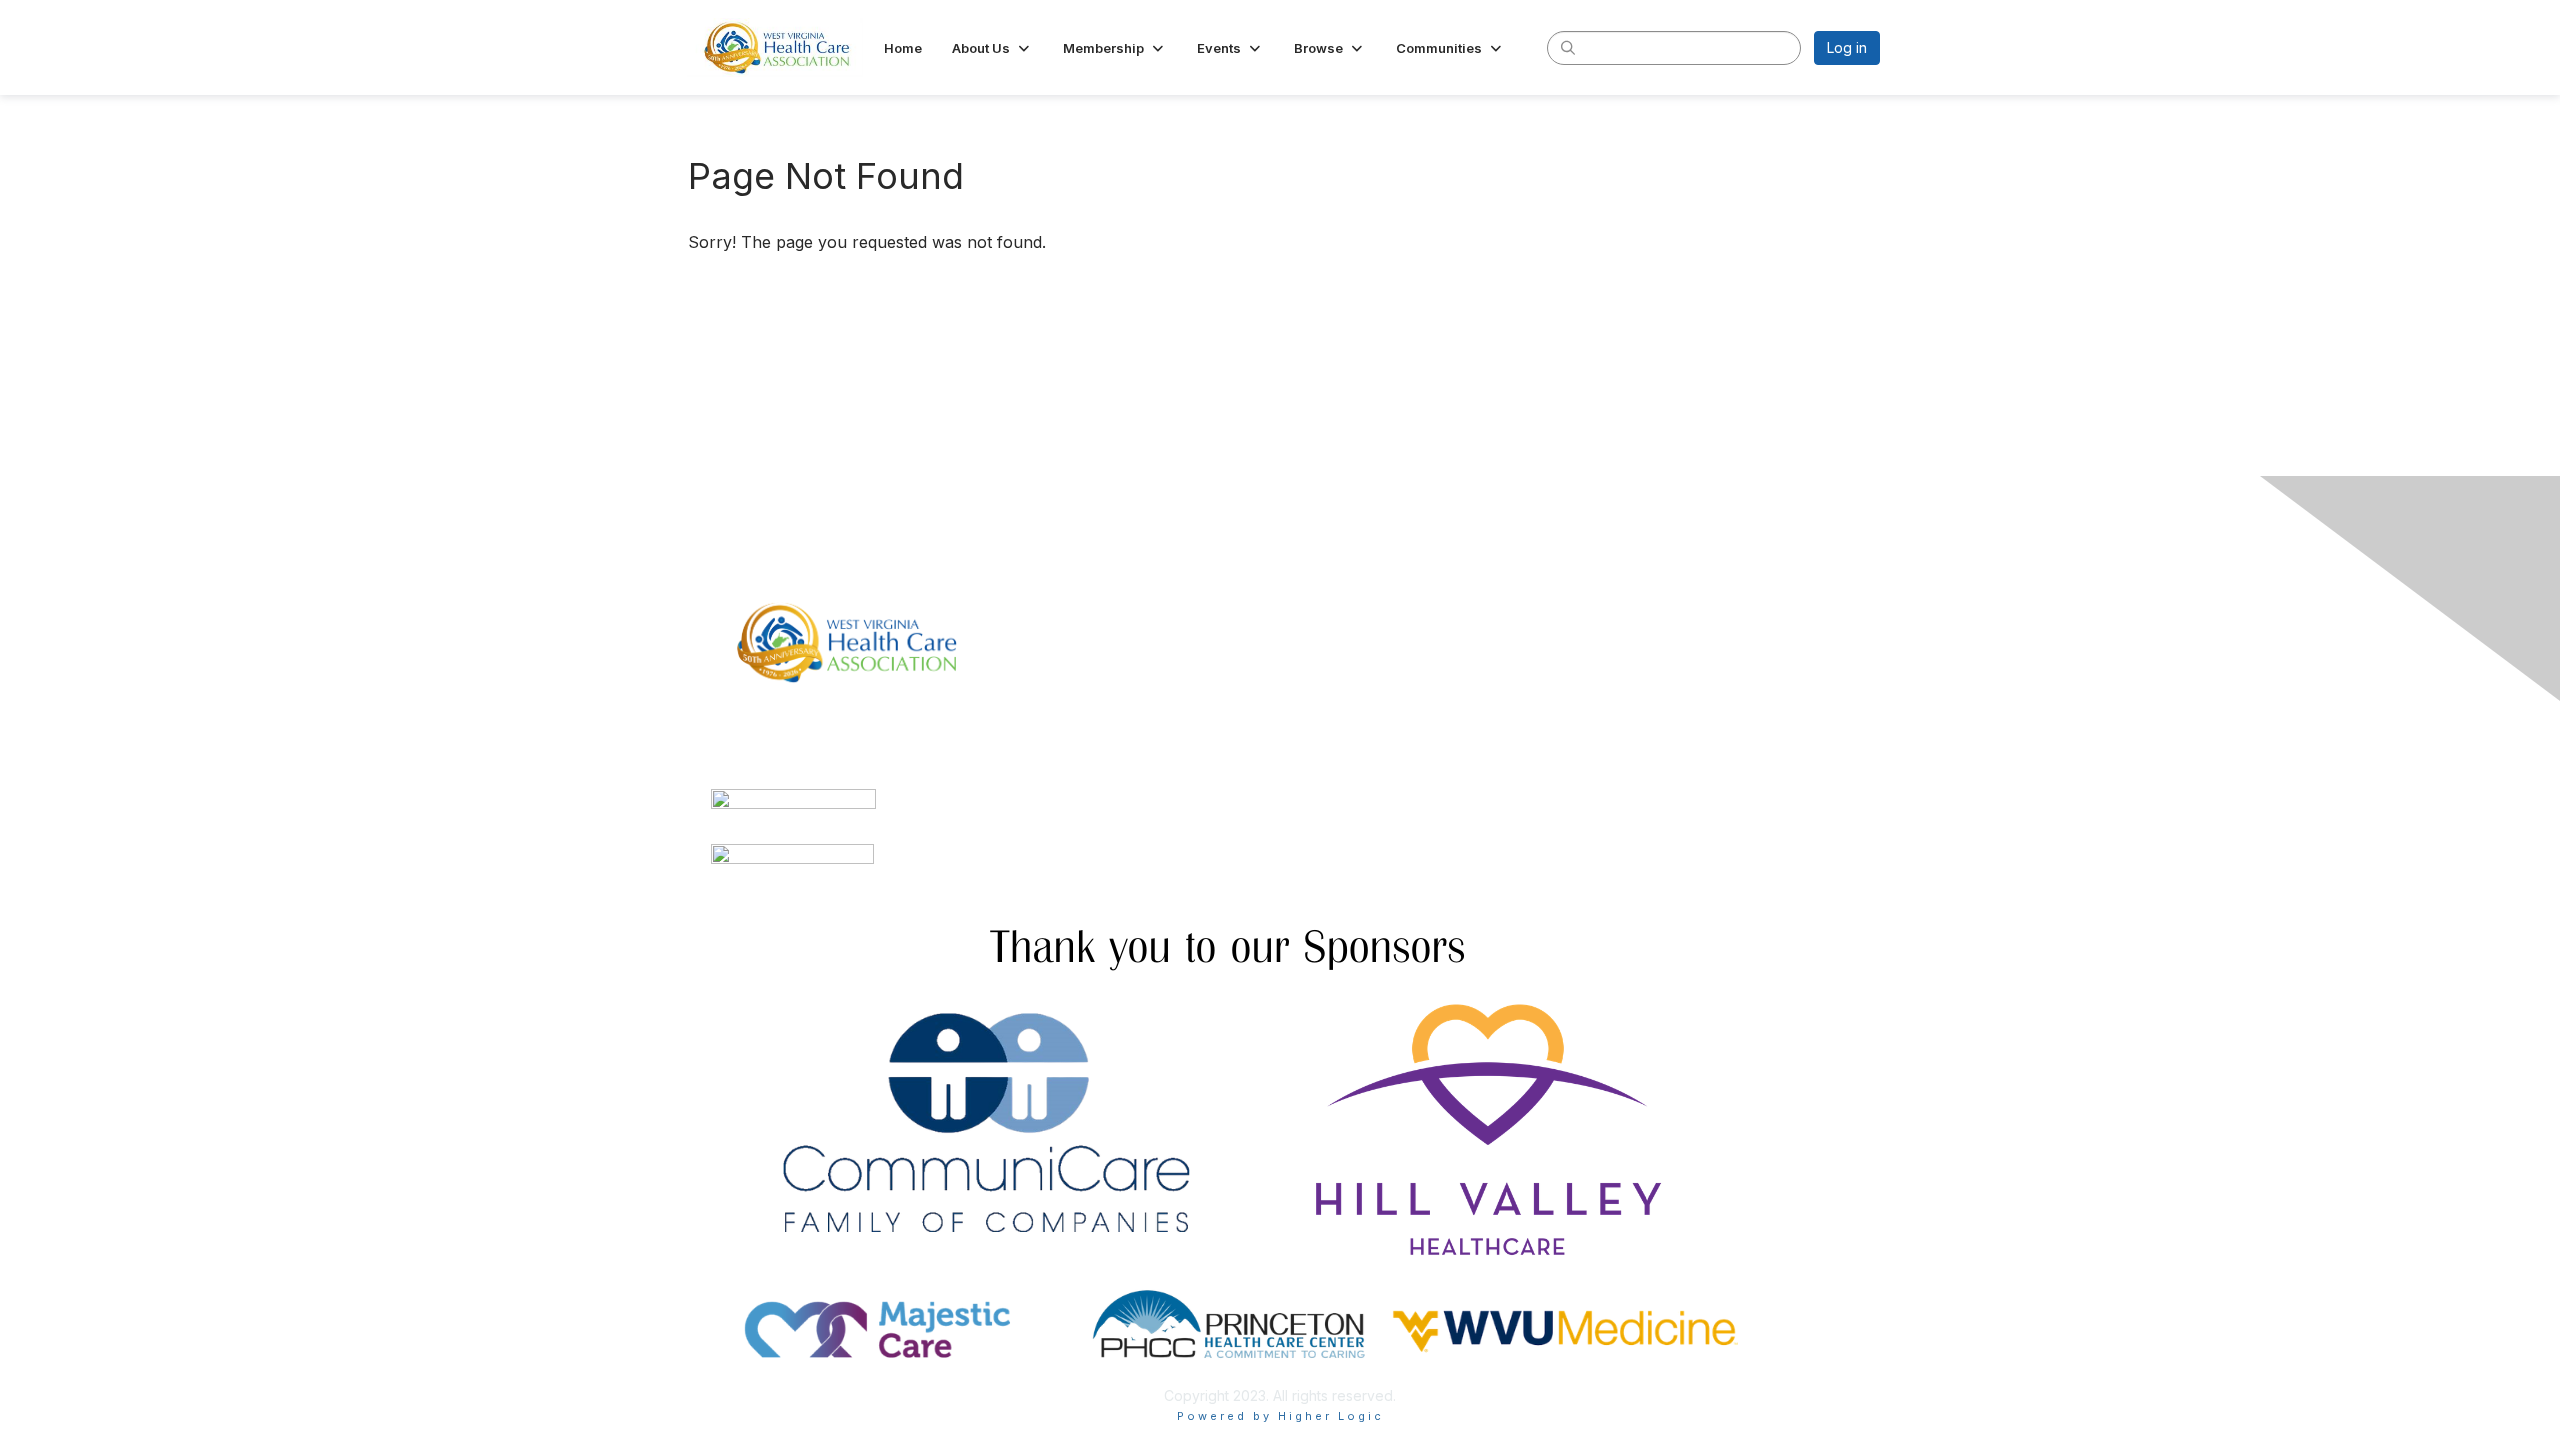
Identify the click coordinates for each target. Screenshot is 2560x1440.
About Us (1607, 581)
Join (1302, 581)
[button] (992, 48)
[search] (1568, 47)
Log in (1847, 47)
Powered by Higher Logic (1280, 1416)
